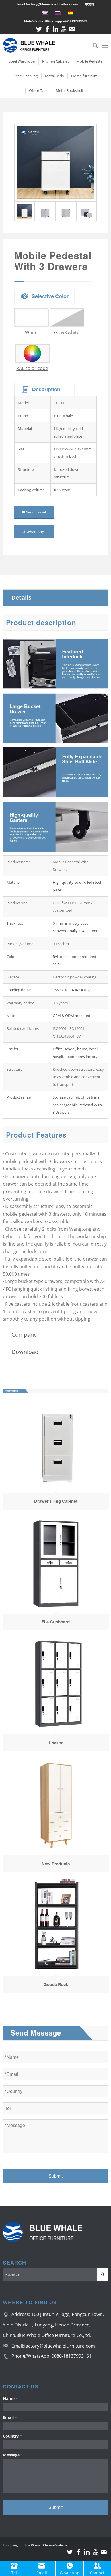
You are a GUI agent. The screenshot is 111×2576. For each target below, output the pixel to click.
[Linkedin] (55, 29)
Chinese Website (55, 2545)
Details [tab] (21, 597)
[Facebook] (47, 29)
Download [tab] (25, 1352)
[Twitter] (39, 29)
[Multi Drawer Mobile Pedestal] (56, 163)
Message (13, 2455)
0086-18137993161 (71, 2356)
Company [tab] (24, 1335)
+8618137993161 (75, 21)
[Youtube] (64, 29)
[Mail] (72, 29)
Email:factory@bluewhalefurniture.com (47, 4)
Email (10, 2417)
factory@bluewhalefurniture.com (60, 2346)
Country (12, 2436)
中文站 (90, 4)
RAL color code (32, 368)
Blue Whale (32, 2545)
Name (10, 2399)
